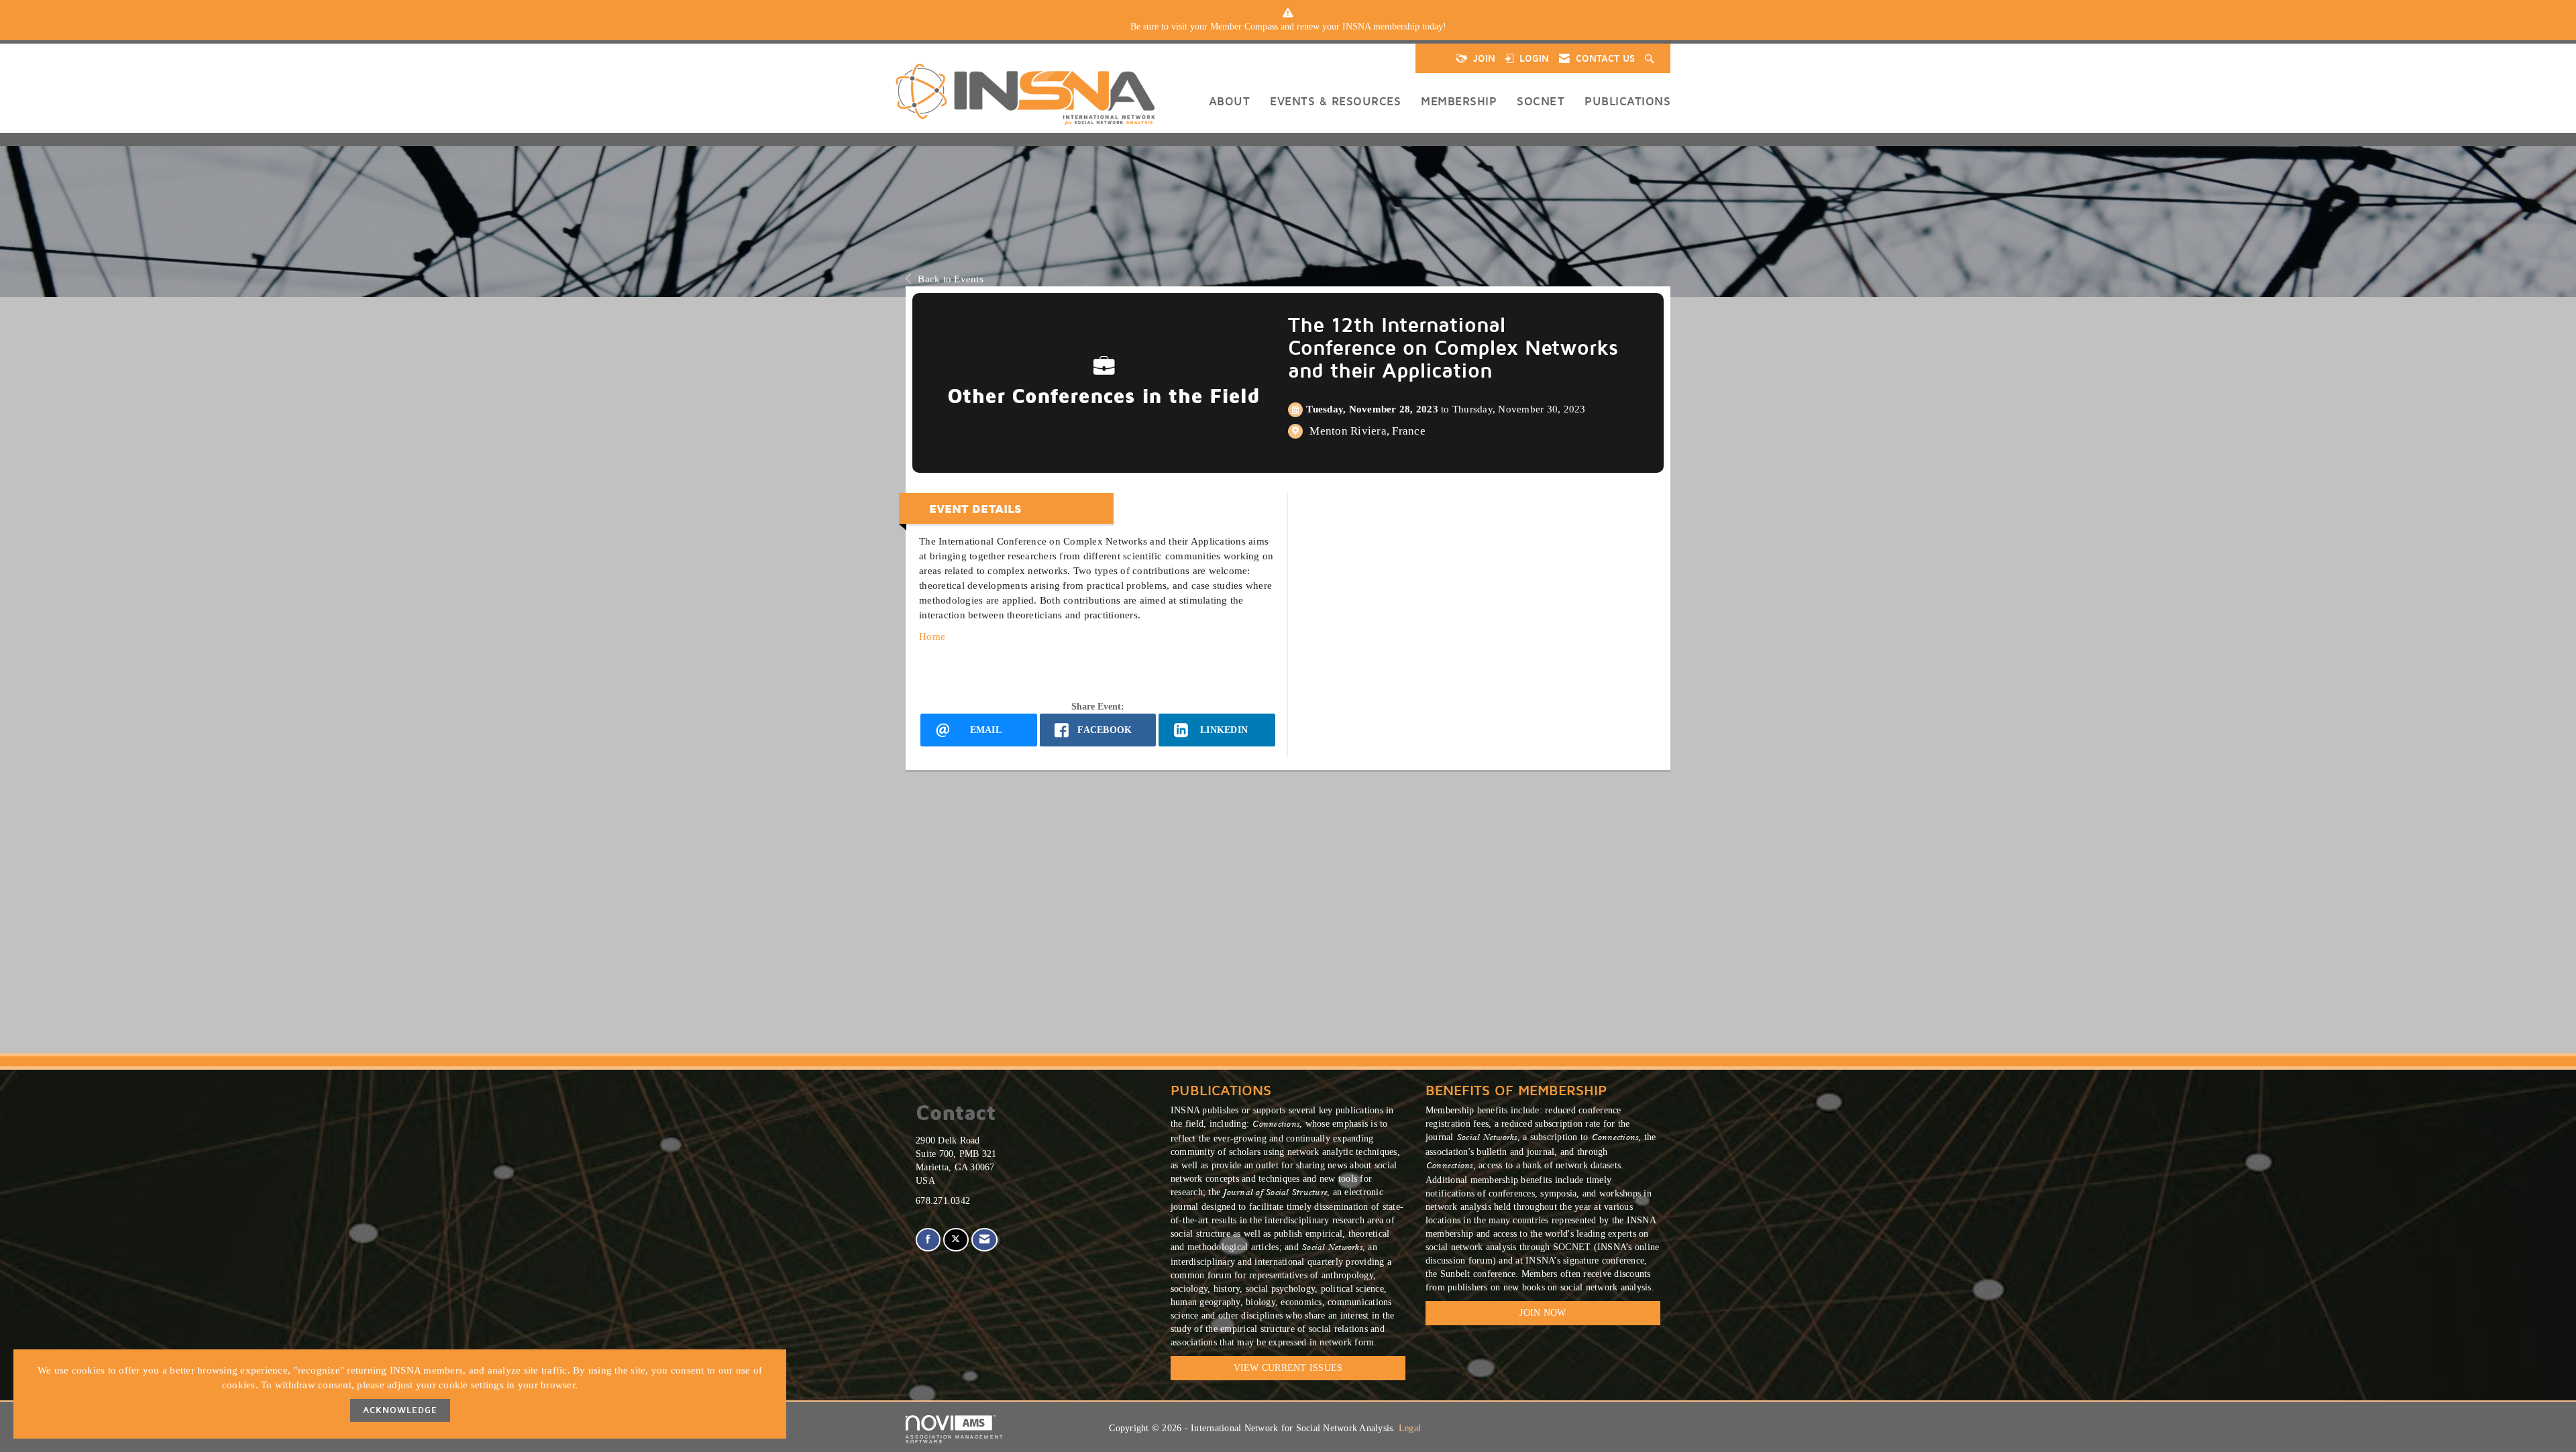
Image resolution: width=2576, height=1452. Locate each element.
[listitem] (1288, 27)
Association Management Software (955, 1439)
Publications (1627, 101)
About (1230, 101)
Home (932, 636)
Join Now (1543, 1313)
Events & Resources (1335, 101)
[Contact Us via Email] (984, 1240)
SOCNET (1541, 101)
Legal (1410, 1428)
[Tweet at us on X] (956, 1240)
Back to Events (951, 279)
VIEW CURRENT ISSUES (1288, 1368)
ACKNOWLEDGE (400, 1410)
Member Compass (1244, 26)
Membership (1459, 101)
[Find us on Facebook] (928, 1240)
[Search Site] (1651, 58)
